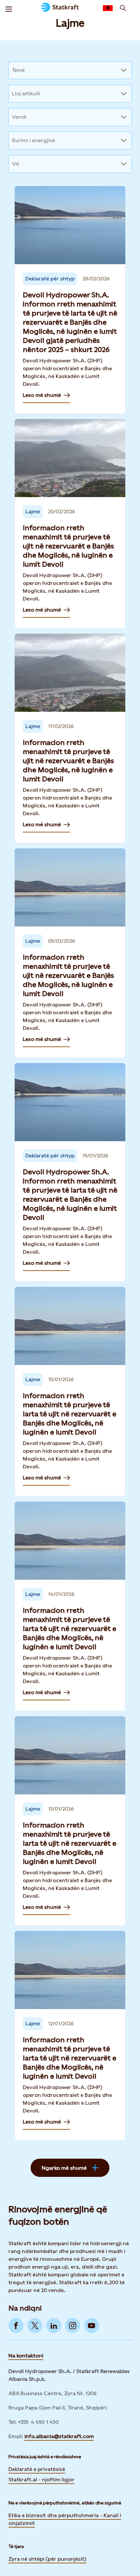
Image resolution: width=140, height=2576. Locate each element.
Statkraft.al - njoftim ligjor (42, 2480)
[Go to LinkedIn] (54, 2326)
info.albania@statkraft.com (59, 2436)
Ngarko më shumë (64, 2168)
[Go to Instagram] (73, 2326)
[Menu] (9, 8)
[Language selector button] (108, 8)
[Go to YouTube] (91, 2326)
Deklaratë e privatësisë (37, 2469)
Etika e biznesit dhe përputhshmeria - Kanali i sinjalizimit (65, 2519)
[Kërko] (123, 8)
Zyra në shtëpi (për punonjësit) (47, 2559)
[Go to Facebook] (16, 2326)
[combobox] (13, 70)
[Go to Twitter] (35, 2326)
